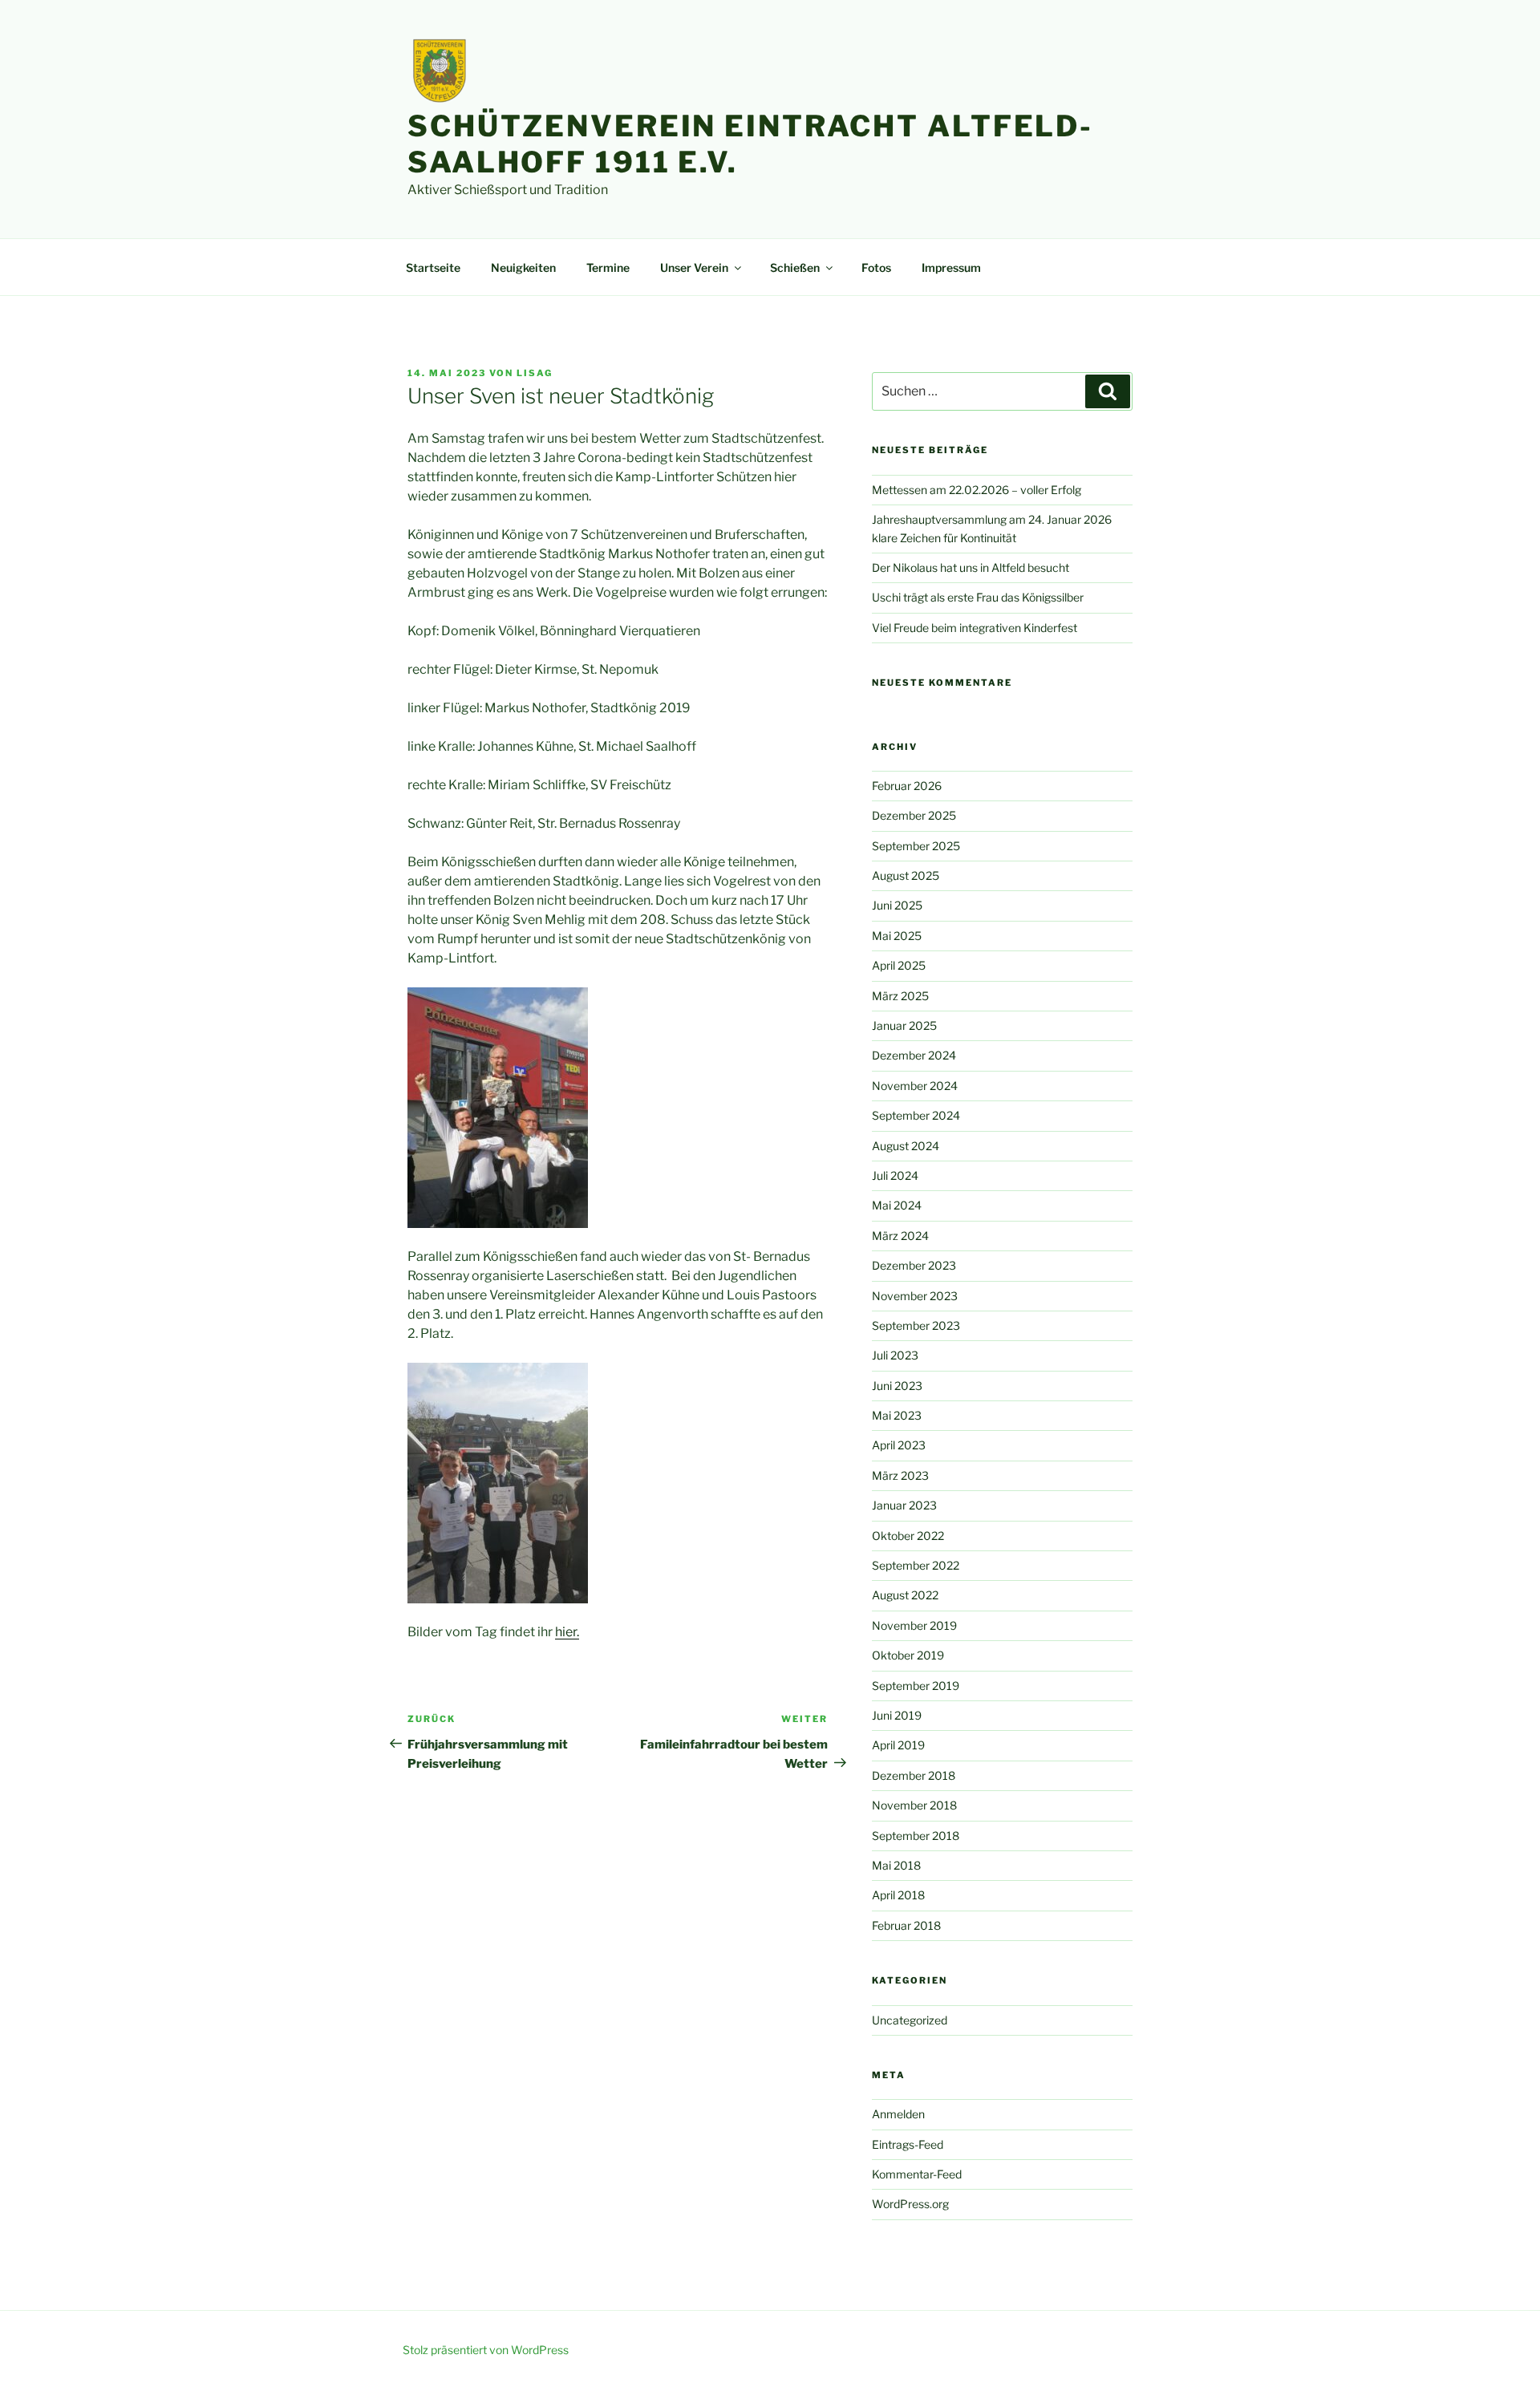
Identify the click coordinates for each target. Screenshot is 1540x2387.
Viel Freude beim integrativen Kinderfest (975, 628)
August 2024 (906, 1146)
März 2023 (900, 1475)
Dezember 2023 (914, 1265)
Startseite (433, 267)
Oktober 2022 (908, 1536)
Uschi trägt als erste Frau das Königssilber (978, 597)
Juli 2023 (895, 1355)
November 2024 (915, 1086)
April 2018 (898, 1895)
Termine (608, 267)
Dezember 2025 (914, 815)
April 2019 (898, 1745)
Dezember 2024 (914, 1055)
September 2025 (916, 846)
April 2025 (899, 965)
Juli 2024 (895, 1175)
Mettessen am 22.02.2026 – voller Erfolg (977, 490)
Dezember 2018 (914, 1775)
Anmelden (898, 2114)
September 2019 (916, 1686)
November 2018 (914, 1805)
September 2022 (916, 1565)
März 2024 (900, 1236)
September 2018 (916, 1836)
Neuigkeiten (523, 267)
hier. (567, 1632)
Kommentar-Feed (917, 2174)
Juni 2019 (897, 1715)
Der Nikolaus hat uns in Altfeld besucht (971, 567)
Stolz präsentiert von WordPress (486, 2350)
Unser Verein (694, 267)
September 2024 (916, 1115)
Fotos (876, 267)
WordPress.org (910, 2204)
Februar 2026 (907, 786)
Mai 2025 (897, 936)
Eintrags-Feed (908, 2144)
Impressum (951, 267)
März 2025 (900, 996)
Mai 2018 (896, 1865)
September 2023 (916, 1325)
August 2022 (905, 1595)
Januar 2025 (904, 1025)
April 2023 (899, 1445)
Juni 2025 (897, 905)
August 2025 (906, 875)
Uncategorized (910, 2020)
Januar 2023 (904, 1505)
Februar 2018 (906, 1925)
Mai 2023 (897, 1415)
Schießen (795, 267)
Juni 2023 (897, 1386)
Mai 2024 (897, 1205)
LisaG (535, 373)
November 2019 (914, 1625)
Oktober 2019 (908, 1655)
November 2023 (915, 1296)
